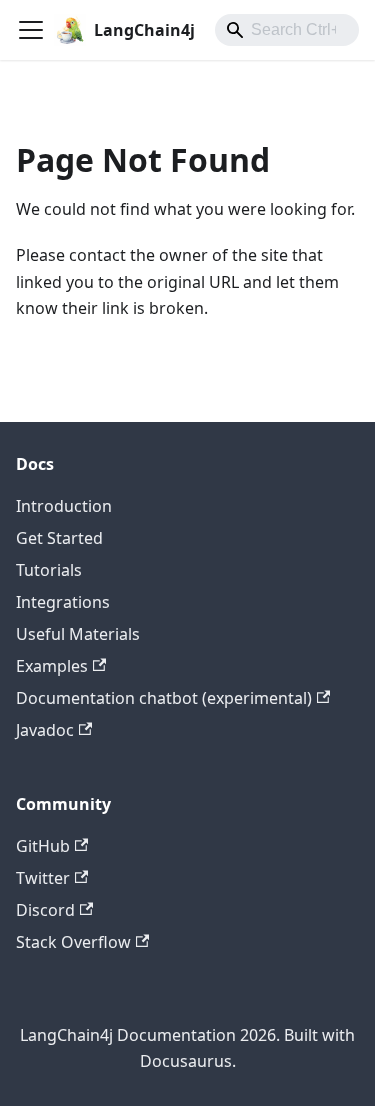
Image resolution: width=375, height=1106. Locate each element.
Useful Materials (78, 634)
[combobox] (287, 30)
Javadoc (45, 730)
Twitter (43, 878)
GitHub (43, 846)
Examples (52, 666)
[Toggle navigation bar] (31, 30)
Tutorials (49, 570)
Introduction (64, 506)
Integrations (63, 602)
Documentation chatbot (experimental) (164, 698)
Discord (45, 910)
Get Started (59, 538)
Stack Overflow (73, 942)
